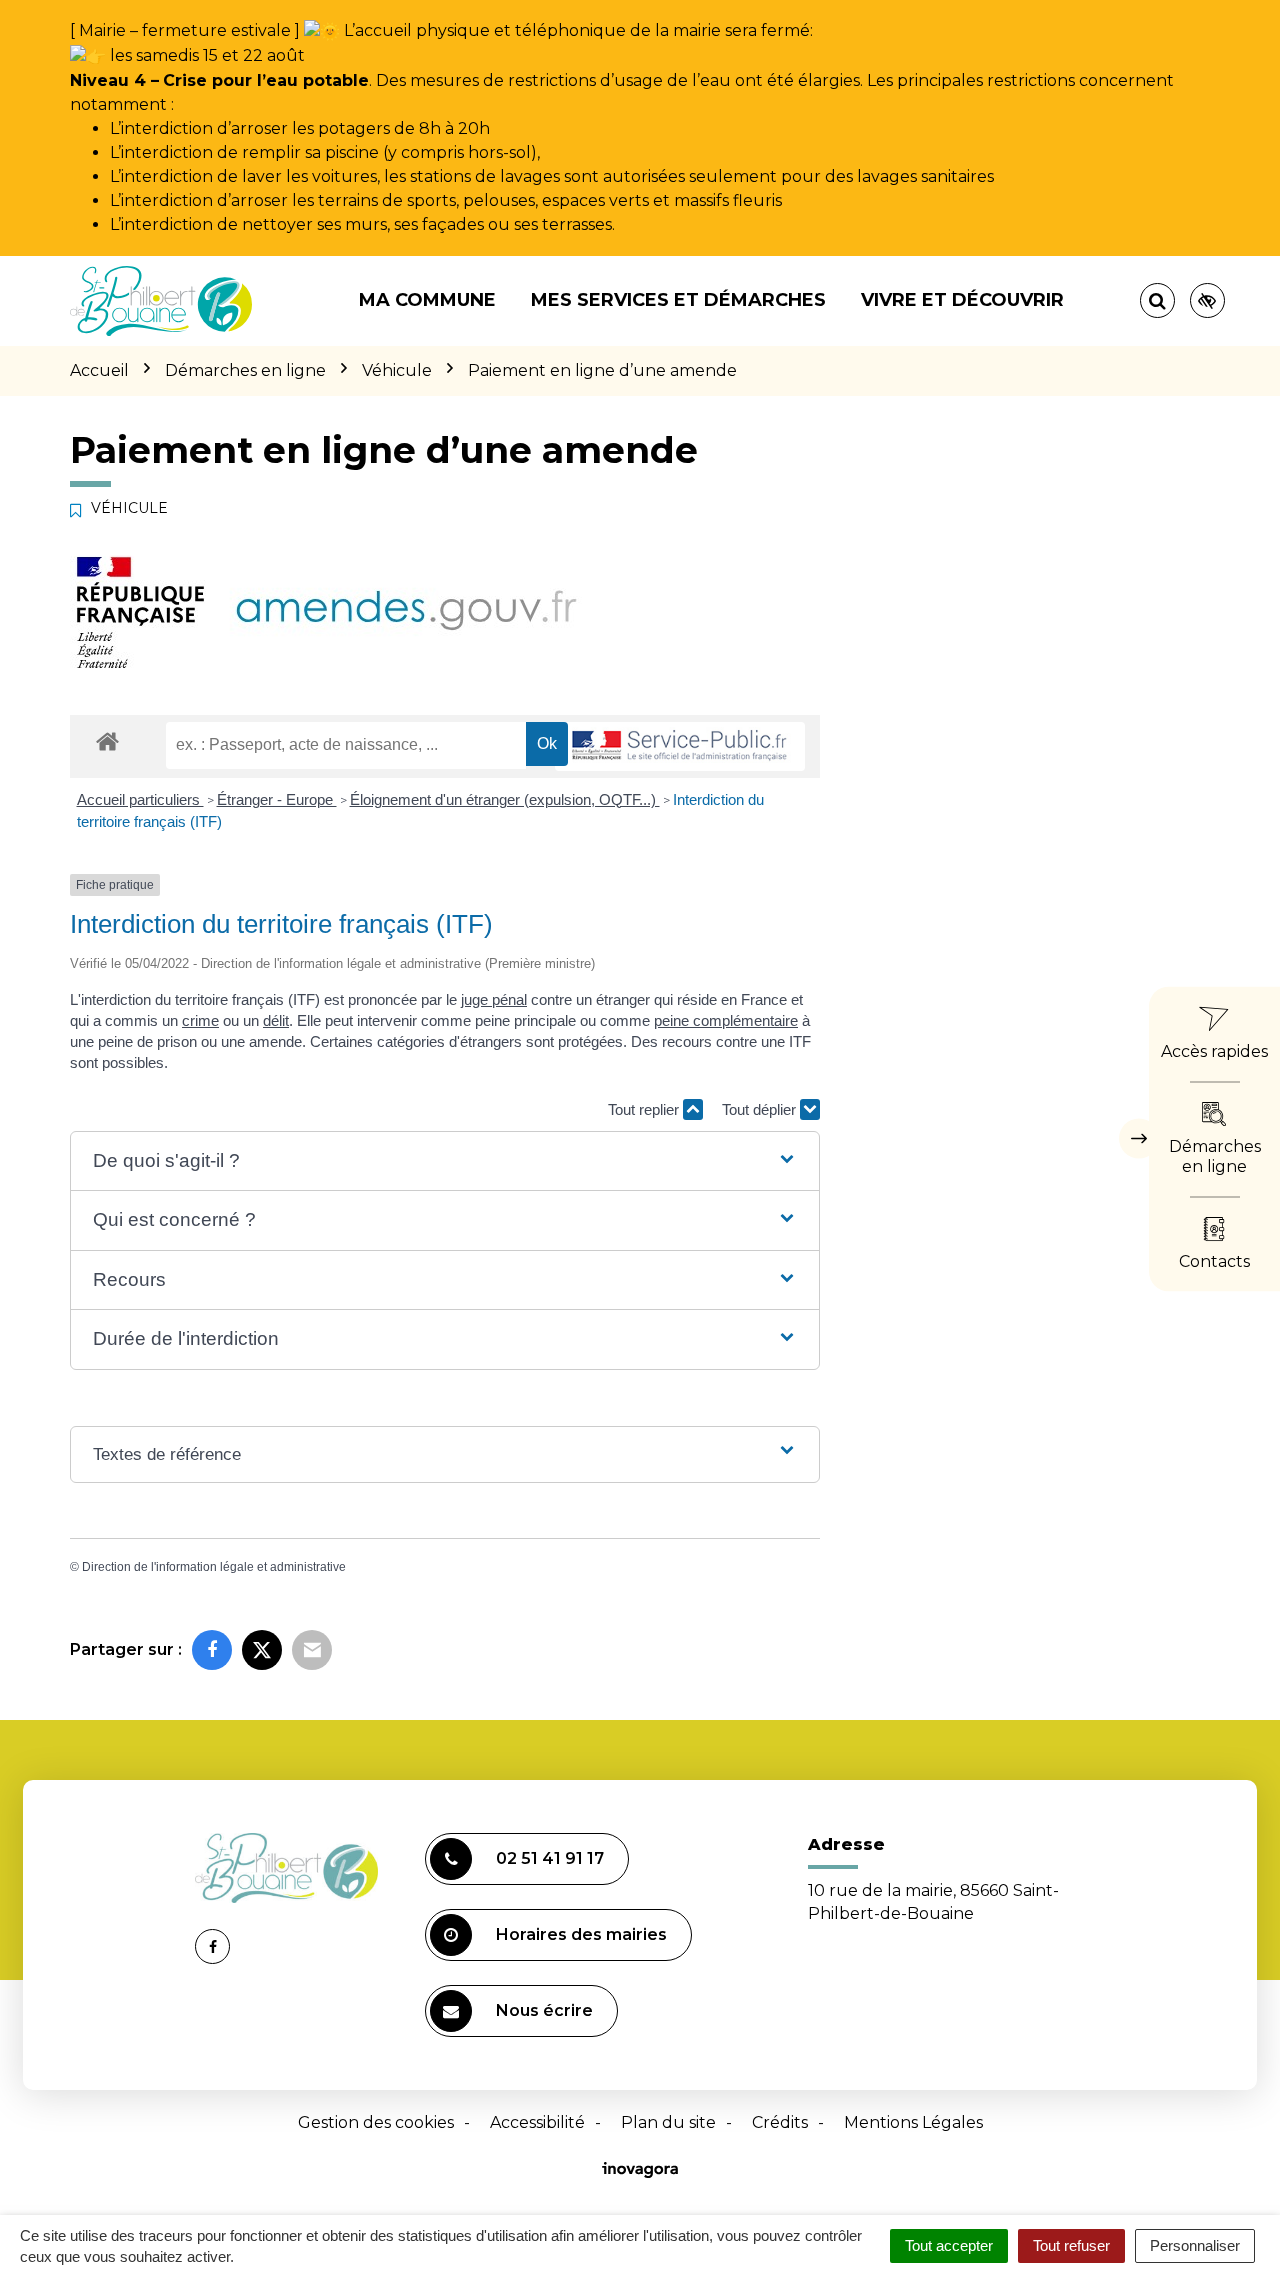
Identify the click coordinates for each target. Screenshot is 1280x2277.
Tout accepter (949, 2245)
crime (200, 1020)
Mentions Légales (913, 2122)
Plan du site (668, 2122)
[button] (444, 1161)
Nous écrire (544, 2010)
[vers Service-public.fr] (680, 746)
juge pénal (494, 999)
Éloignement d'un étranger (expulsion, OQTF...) (505, 799)
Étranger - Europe (277, 799)
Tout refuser (1071, 2245)
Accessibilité (537, 2122)
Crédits (780, 2122)
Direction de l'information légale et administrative (214, 1567)
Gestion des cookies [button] (376, 2122)
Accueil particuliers (140, 799)
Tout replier (645, 1109)
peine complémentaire (726, 1020)
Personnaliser (1195, 2245)
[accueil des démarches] (107, 740)
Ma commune (427, 300)
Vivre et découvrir (962, 300)
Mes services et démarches (678, 300)
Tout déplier (761, 1109)
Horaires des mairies (581, 1934)
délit (276, 1020)
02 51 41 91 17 (550, 1858)
